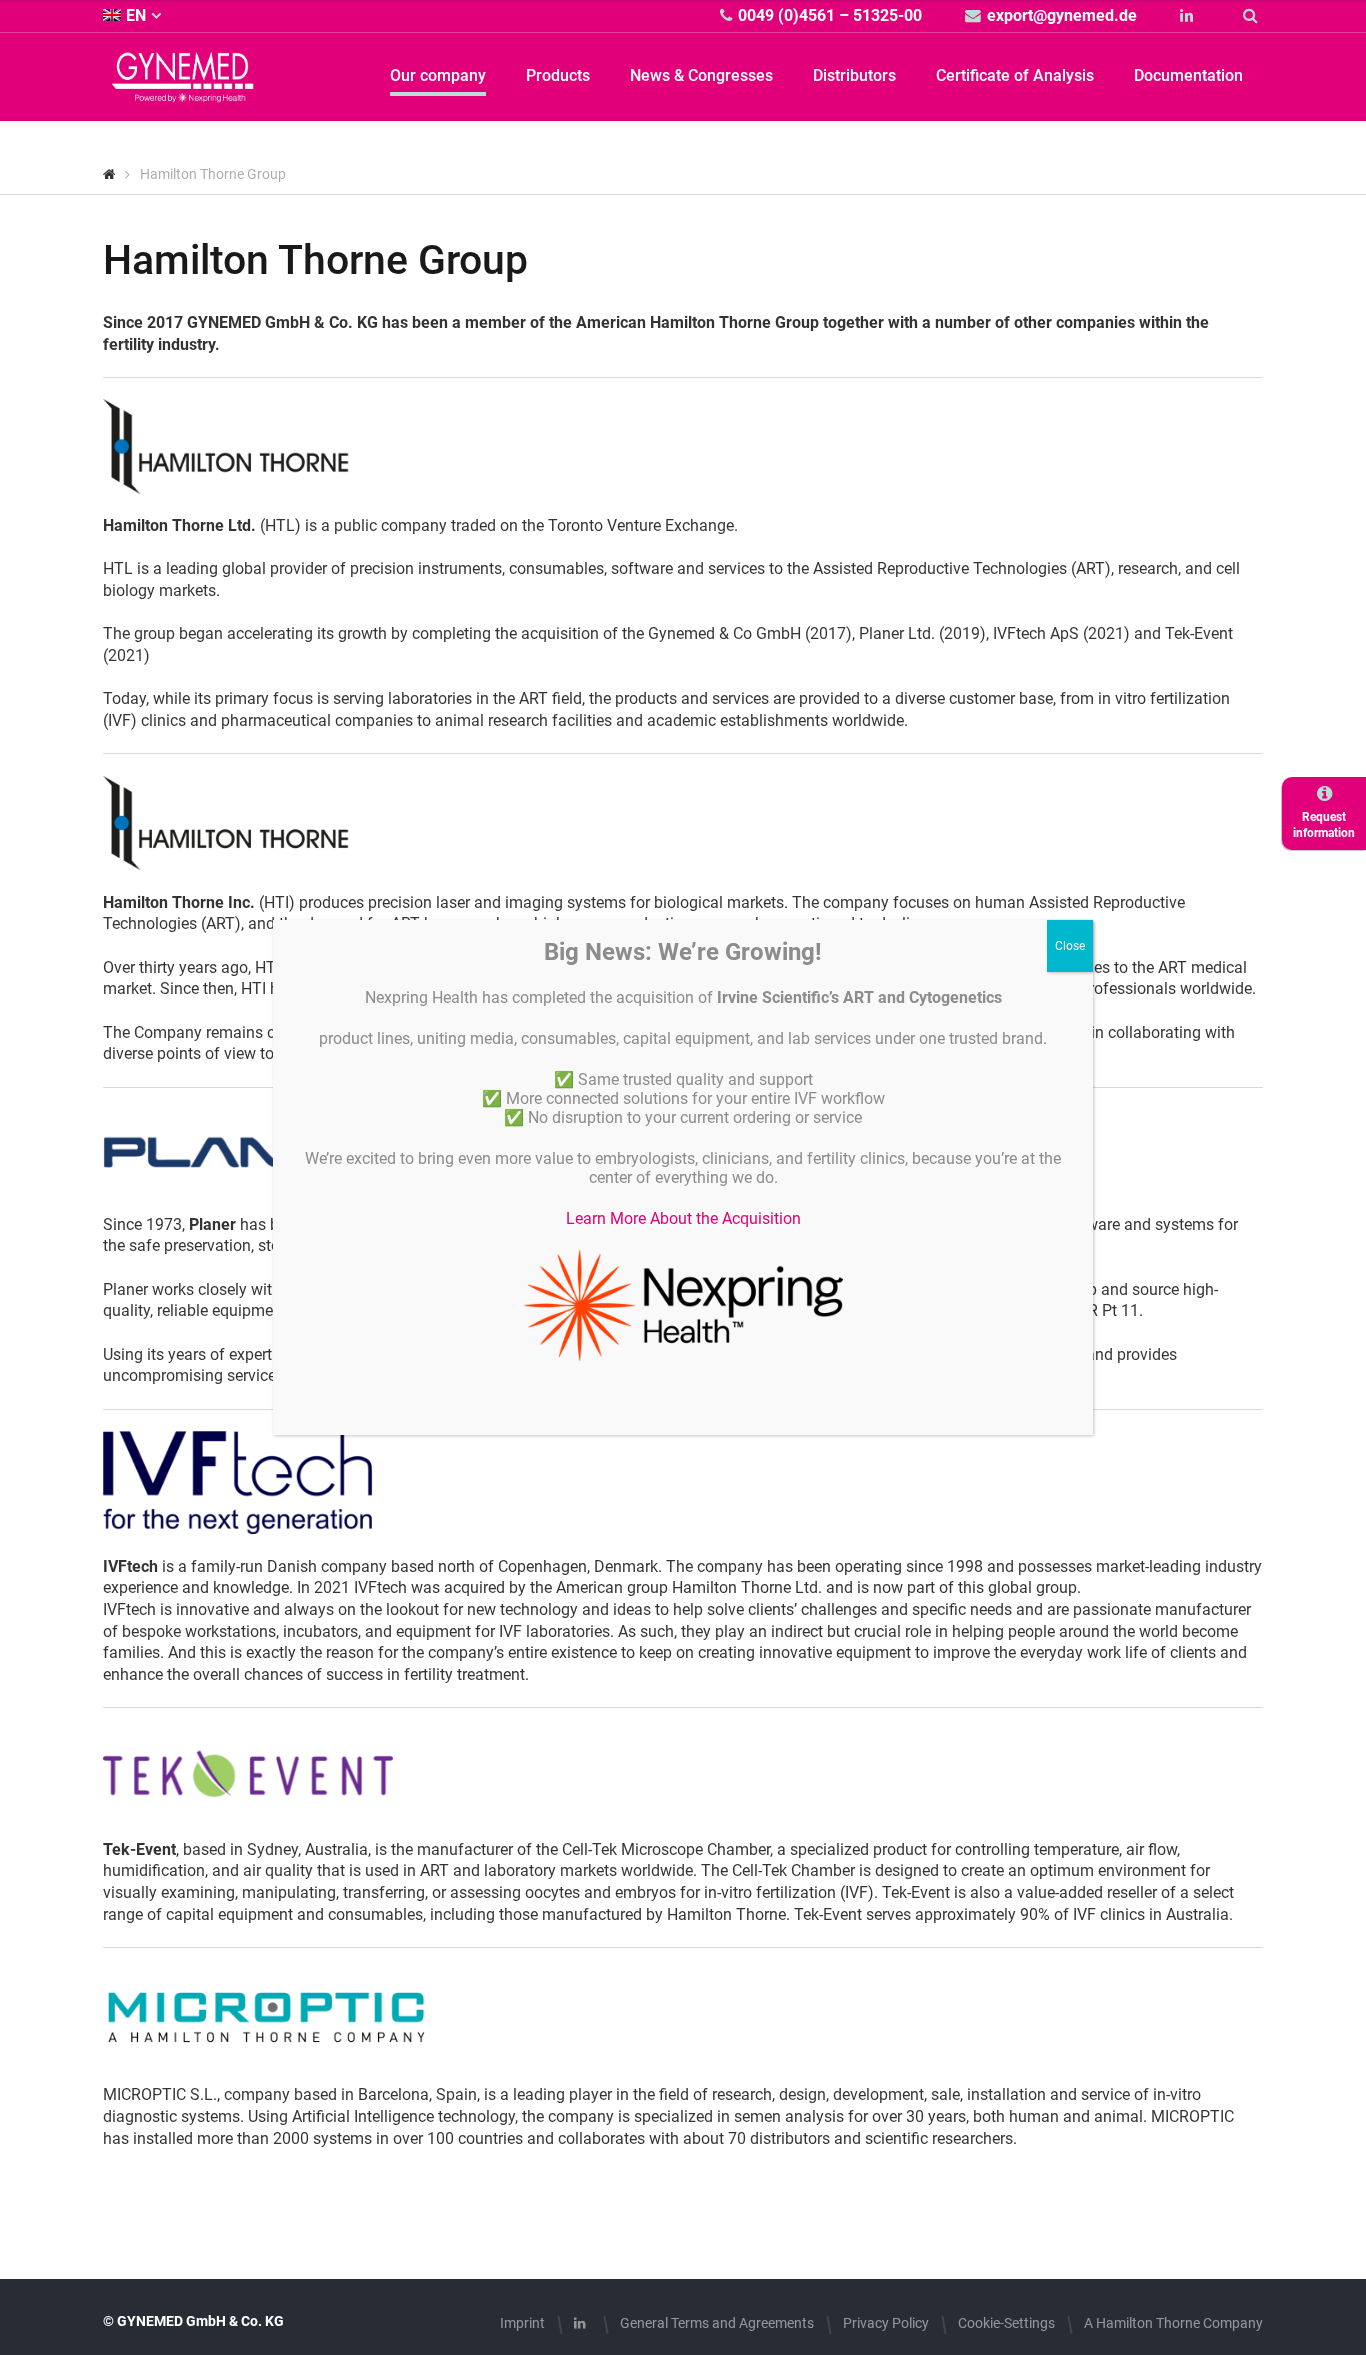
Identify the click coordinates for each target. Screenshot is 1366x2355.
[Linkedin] (1189, 15)
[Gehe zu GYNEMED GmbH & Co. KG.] (109, 174)
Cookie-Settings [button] (1006, 2323)
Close (1070, 946)
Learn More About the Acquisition (683, 1218)
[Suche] (1253, 15)
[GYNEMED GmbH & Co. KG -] (183, 90)
